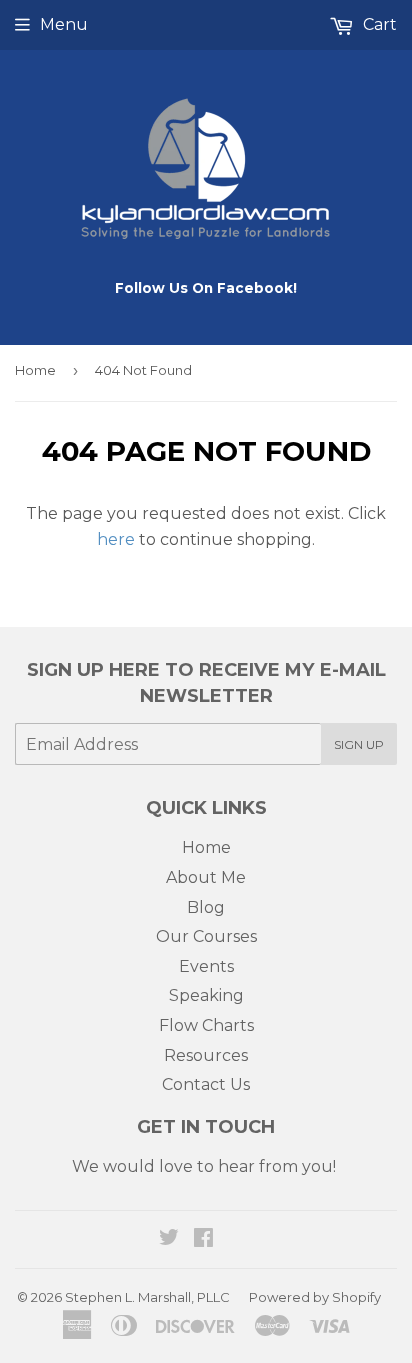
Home (35, 370)
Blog (206, 907)
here (116, 539)
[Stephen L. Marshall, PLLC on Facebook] (203, 1239)
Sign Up (359, 744)
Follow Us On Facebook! (206, 288)
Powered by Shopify (315, 1297)
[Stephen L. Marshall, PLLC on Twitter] (169, 1239)
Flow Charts (206, 1025)
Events (206, 966)
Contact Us (206, 1084)
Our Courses (206, 936)
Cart (378, 24)
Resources (206, 1055)
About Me (206, 877)
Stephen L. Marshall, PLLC (147, 1297)
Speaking (206, 995)
